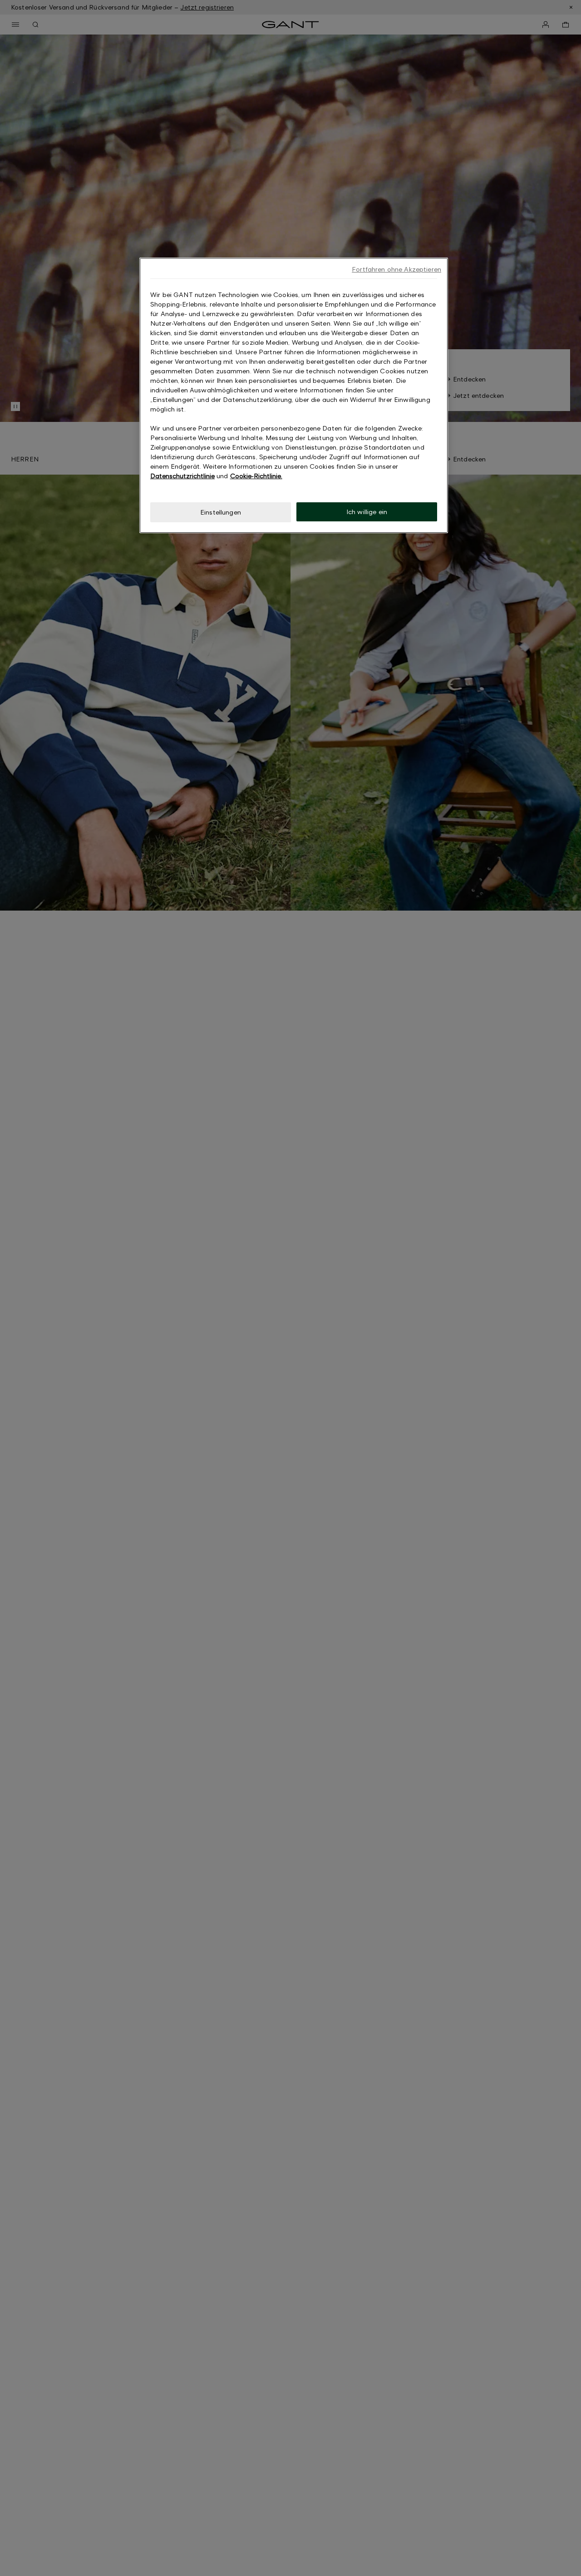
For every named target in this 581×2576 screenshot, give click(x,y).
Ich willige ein (367, 512)
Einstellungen (221, 512)
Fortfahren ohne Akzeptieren (396, 269)
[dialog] (294, 395)
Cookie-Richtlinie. (256, 476)
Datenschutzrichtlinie (182, 476)
